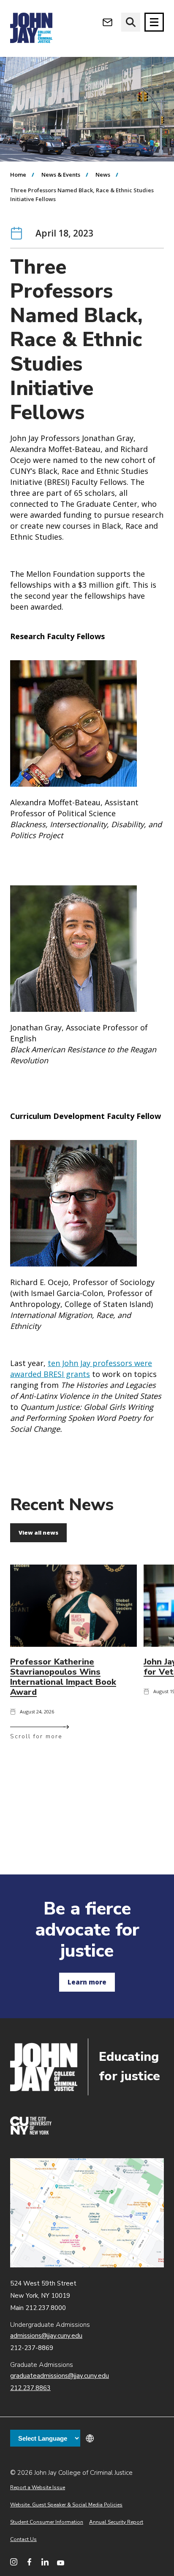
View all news (38, 1533)
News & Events (61, 175)
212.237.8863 (30, 2388)
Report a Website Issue (38, 2487)
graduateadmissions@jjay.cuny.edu (60, 2376)
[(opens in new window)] (31, 2132)
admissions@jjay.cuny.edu (46, 2336)
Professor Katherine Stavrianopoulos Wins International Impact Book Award (63, 1677)
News (103, 175)
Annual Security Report (116, 2522)
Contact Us (23, 2539)
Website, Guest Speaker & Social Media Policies (66, 2505)
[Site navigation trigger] (154, 22)
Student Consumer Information (47, 2522)
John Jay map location (87, 2213)
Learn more (87, 1982)
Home (18, 175)
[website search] (131, 22)
